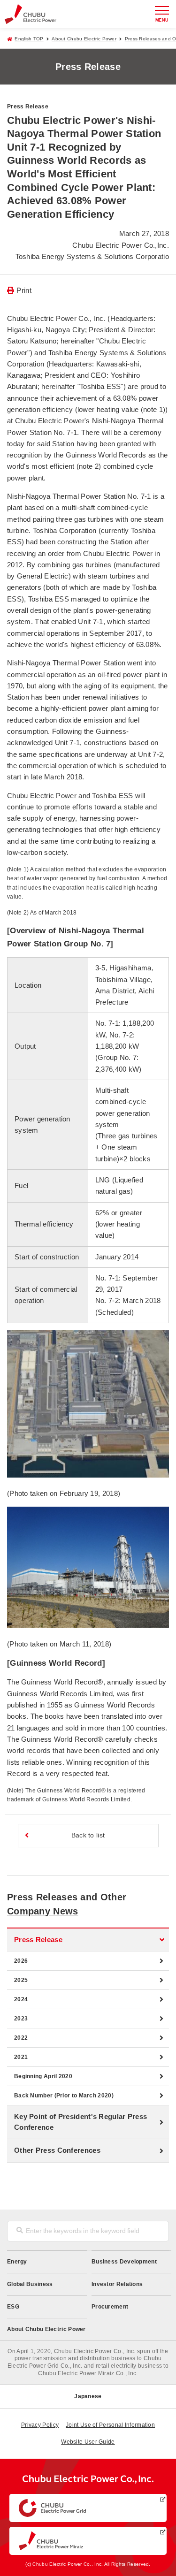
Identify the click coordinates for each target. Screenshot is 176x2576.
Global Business (30, 2284)
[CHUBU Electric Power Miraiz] (88, 2541)
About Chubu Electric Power (84, 39)
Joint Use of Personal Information (110, 2425)
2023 (21, 2019)
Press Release (38, 1940)
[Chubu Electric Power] (31, 14)
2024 (21, 1999)
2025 (21, 1980)
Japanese (88, 2396)
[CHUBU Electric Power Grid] (88, 2508)
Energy (17, 2262)
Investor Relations (117, 2284)
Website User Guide (88, 2442)
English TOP (29, 39)
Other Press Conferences (57, 2150)
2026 (21, 1961)
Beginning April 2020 (43, 2076)
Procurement (110, 2307)
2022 (21, 2038)
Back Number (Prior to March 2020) (64, 2096)
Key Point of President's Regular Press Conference (80, 2122)
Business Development (124, 2262)
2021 (21, 2057)
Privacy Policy (40, 2425)
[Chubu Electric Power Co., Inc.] (88, 2481)
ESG (13, 2307)
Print (24, 290)
